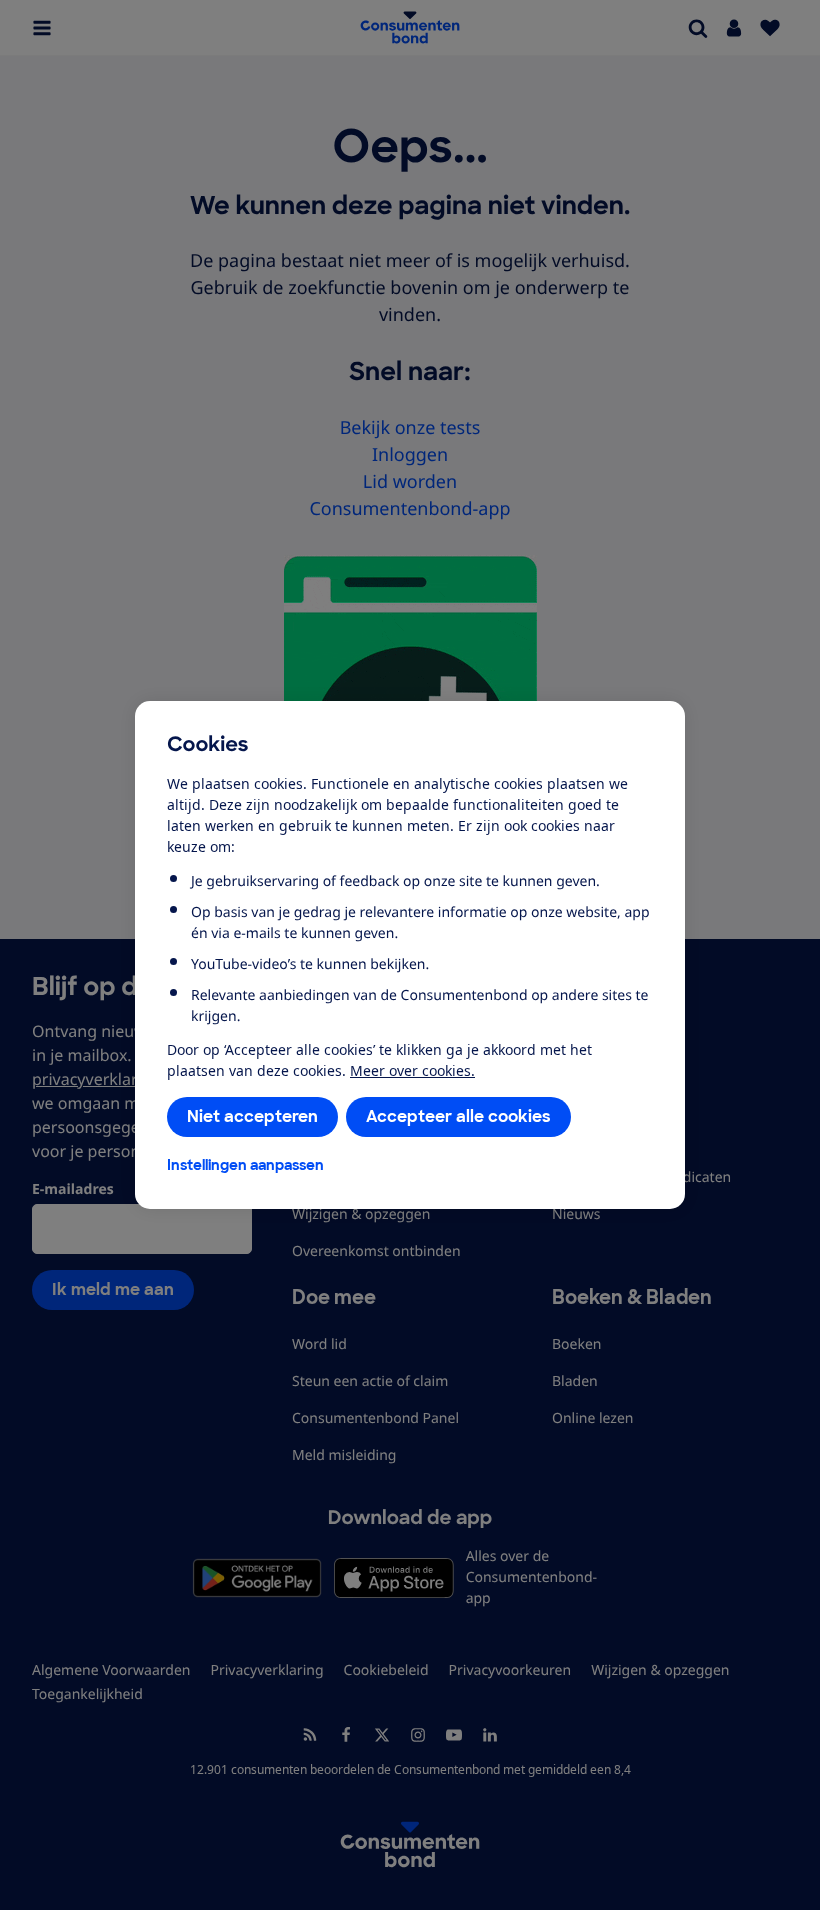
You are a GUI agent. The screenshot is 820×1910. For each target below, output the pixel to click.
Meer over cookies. (412, 1070)
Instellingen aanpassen (245, 1165)
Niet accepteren (252, 1116)
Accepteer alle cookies (458, 1116)
